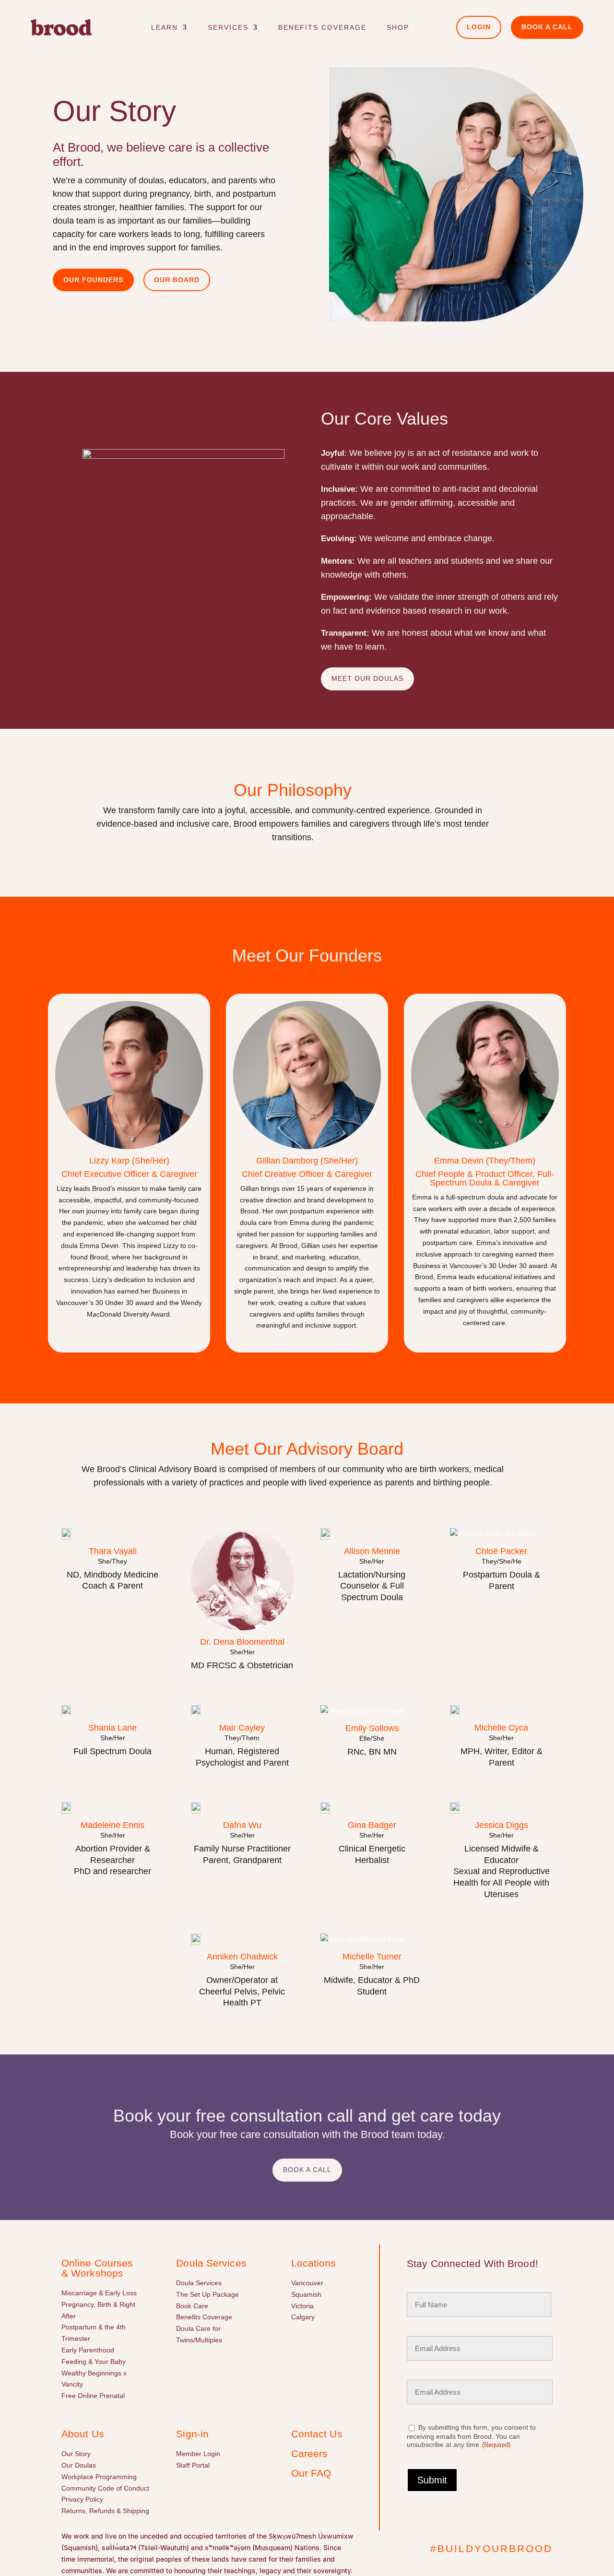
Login (479, 27)
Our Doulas (79, 2465)
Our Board (177, 280)
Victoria (302, 2306)
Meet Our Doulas (367, 678)
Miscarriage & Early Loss (99, 2293)
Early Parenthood (88, 2350)
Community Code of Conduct (105, 2488)
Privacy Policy (82, 2499)
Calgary (303, 2317)
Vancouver (307, 2283)
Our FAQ (311, 2473)
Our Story (76, 2454)
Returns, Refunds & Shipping (105, 2511)
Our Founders (93, 280)
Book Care (192, 2306)
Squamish (306, 2294)
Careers (310, 2453)
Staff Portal (193, 2465)
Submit (432, 2480)
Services (228, 27)
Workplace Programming (99, 2477)
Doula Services (199, 2283)
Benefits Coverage (322, 27)
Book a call (547, 27)
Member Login (198, 2454)
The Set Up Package (207, 2294)
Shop (398, 27)
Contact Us (317, 2434)
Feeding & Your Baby (94, 2362)
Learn (165, 27)
